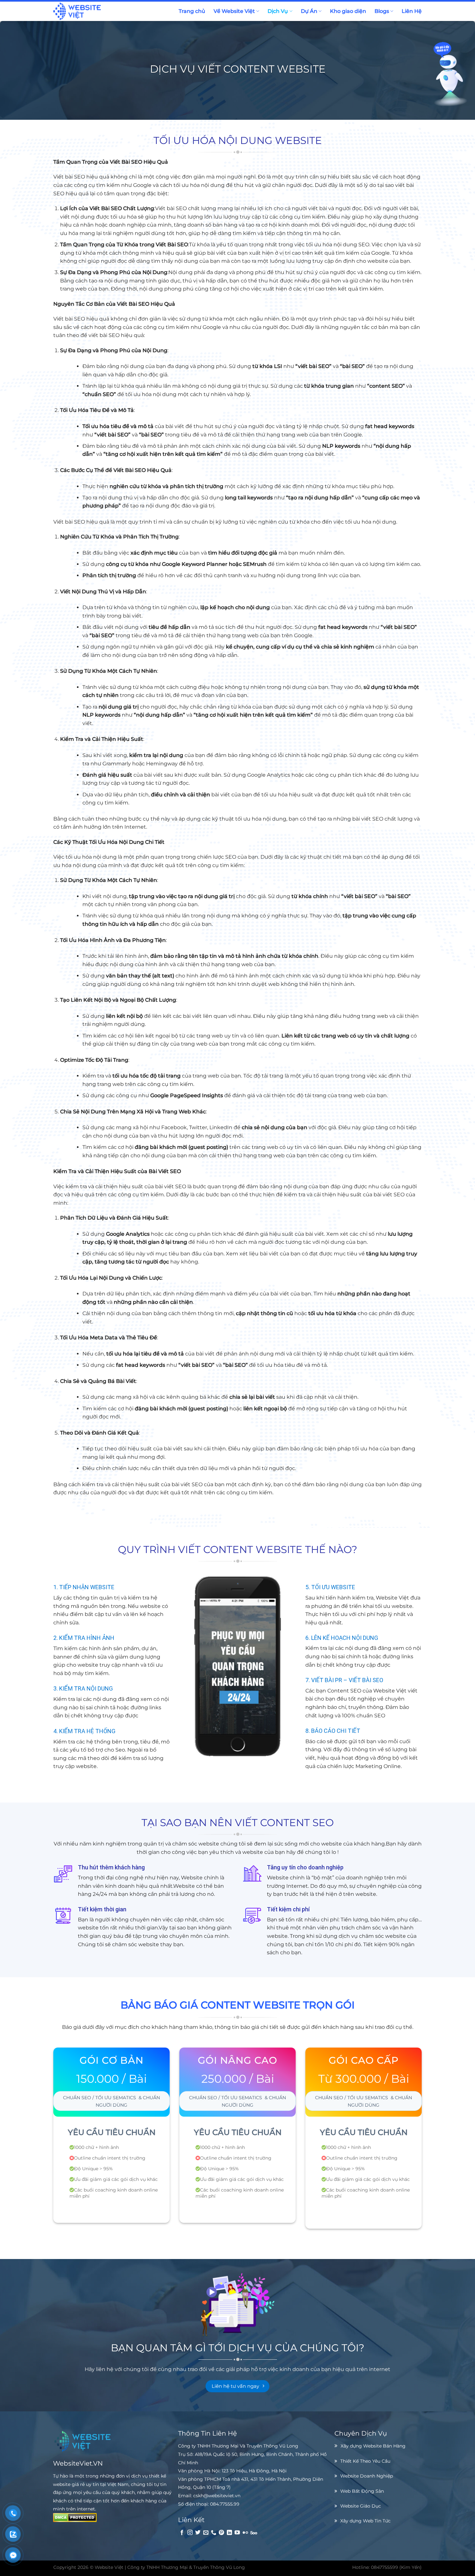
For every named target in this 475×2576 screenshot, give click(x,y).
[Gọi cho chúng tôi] (214, 2533)
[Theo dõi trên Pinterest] (221, 2533)
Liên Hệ (412, 11)
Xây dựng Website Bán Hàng (373, 2446)
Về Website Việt (234, 11)
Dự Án (309, 11)
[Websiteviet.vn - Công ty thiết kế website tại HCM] (90, 11)
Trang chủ (192, 11)
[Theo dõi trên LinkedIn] (229, 2533)
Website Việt (109, 2567)
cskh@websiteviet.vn (217, 2496)
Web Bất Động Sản (362, 2491)
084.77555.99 (225, 2504)
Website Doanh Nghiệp (367, 2476)
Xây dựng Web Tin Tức (365, 2521)
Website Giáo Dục (361, 2506)
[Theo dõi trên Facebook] (182, 2533)
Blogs (382, 11)
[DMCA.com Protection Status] (75, 2517)
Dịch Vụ (278, 11)
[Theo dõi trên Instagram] (190, 2533)
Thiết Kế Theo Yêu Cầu (365, 2461)
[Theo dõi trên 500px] (254, 2533)
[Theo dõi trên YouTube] (237, 2533)
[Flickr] (245, 2533)
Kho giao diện (348, 11)
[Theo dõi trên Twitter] (198, 2533)
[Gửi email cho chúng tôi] (206, 2533)
